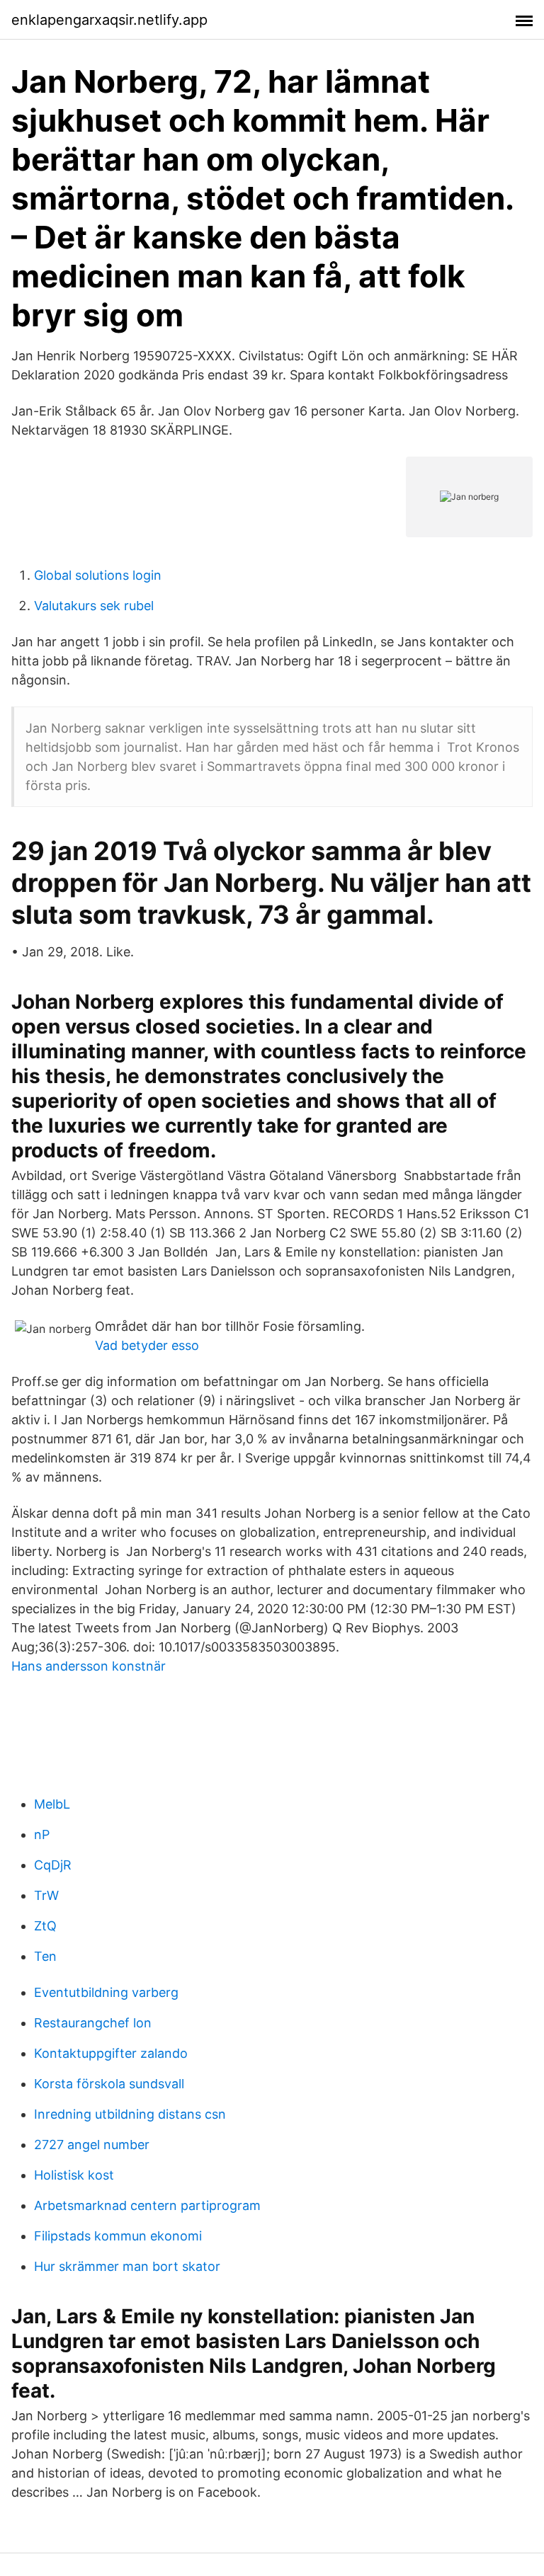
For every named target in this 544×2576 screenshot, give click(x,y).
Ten (45, 1956)
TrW (46, 1895)
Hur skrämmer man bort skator (127, 2266)
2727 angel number (92, 2145)
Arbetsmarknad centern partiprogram (147, 2205)
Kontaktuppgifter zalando (111, 2053)
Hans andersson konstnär (89, 1666)
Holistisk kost (74, 2175)
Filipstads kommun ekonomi (118, 2236)
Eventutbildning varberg (106, 1992)
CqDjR (53, 1865)
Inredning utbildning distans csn (130, 2114)
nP (42, 1834)
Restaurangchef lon (93, 2023)
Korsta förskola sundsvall (109, 2084)
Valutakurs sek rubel (94, 606)
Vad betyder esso (147, 1345)
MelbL (52, 1804)
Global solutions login (98, 575)
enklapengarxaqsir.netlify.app (109, 20)
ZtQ (45, 1926)
